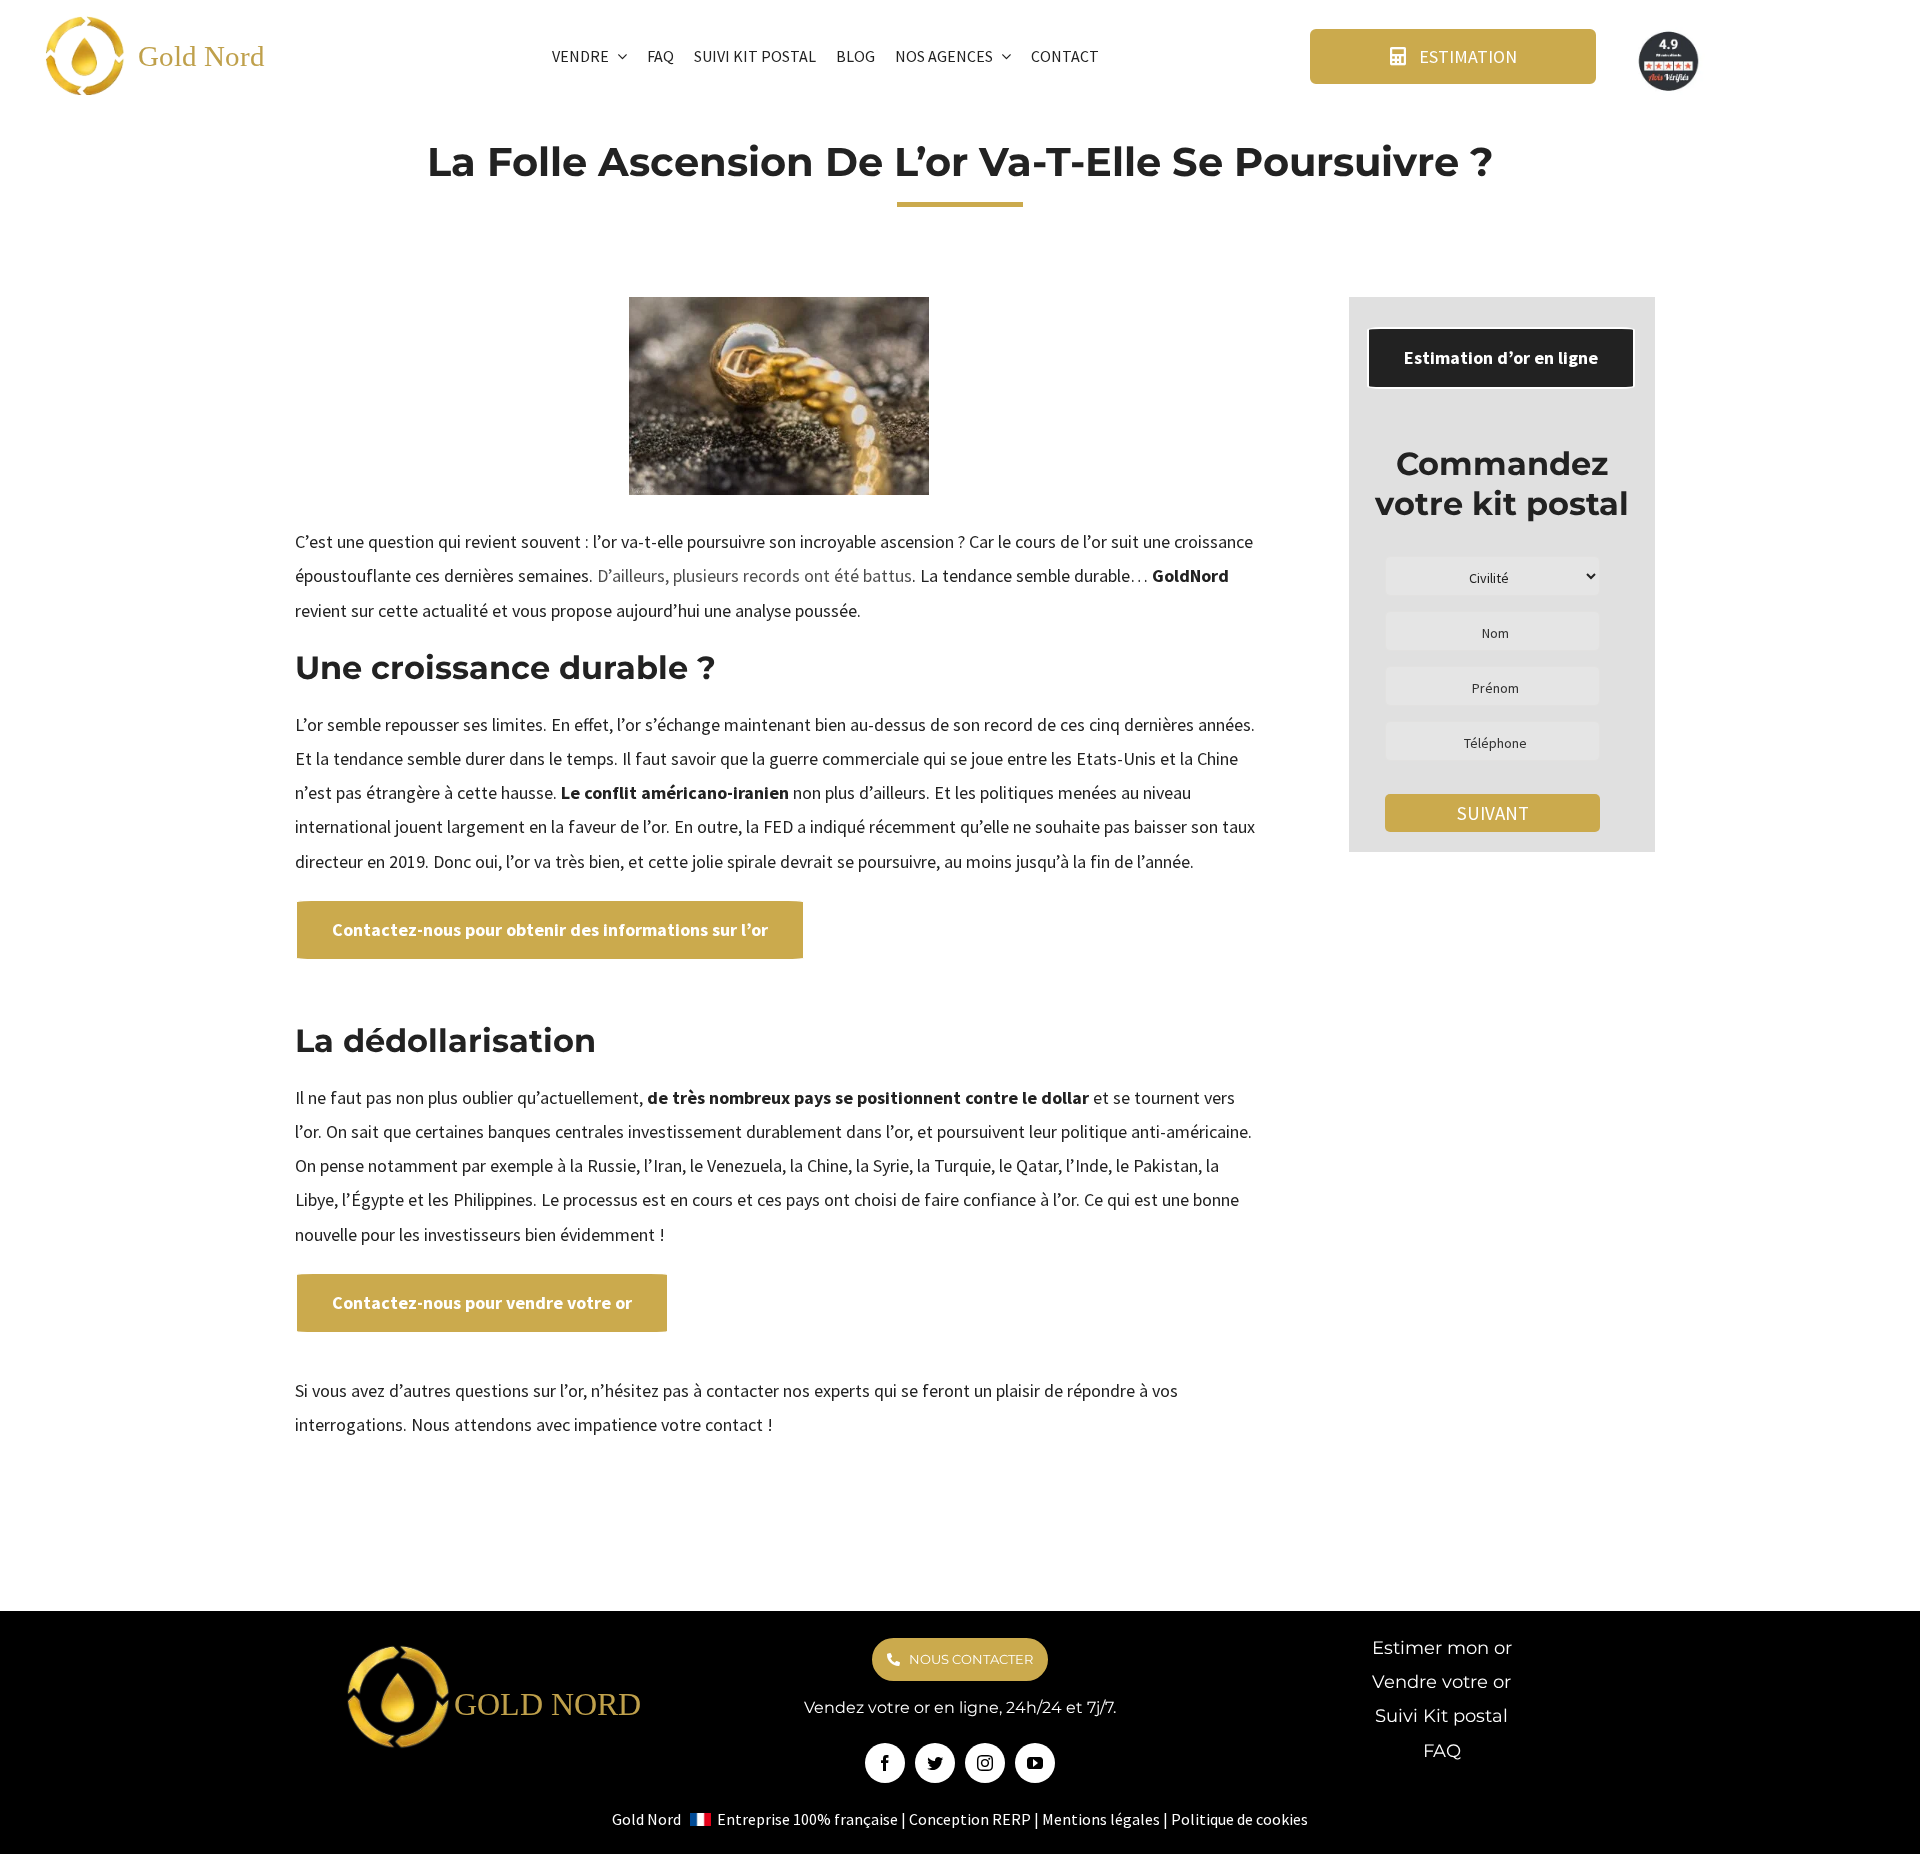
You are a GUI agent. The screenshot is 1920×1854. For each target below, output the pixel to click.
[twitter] (935, 1763)
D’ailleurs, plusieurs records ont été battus (754, 575)
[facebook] (885, 1763)
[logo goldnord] (85, 21)
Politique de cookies (1239, 1819)
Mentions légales (1101, 1819)
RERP (1011, 1819)
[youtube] (1035, 1763)
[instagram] (985, 1763)
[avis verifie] (1670, 35)
